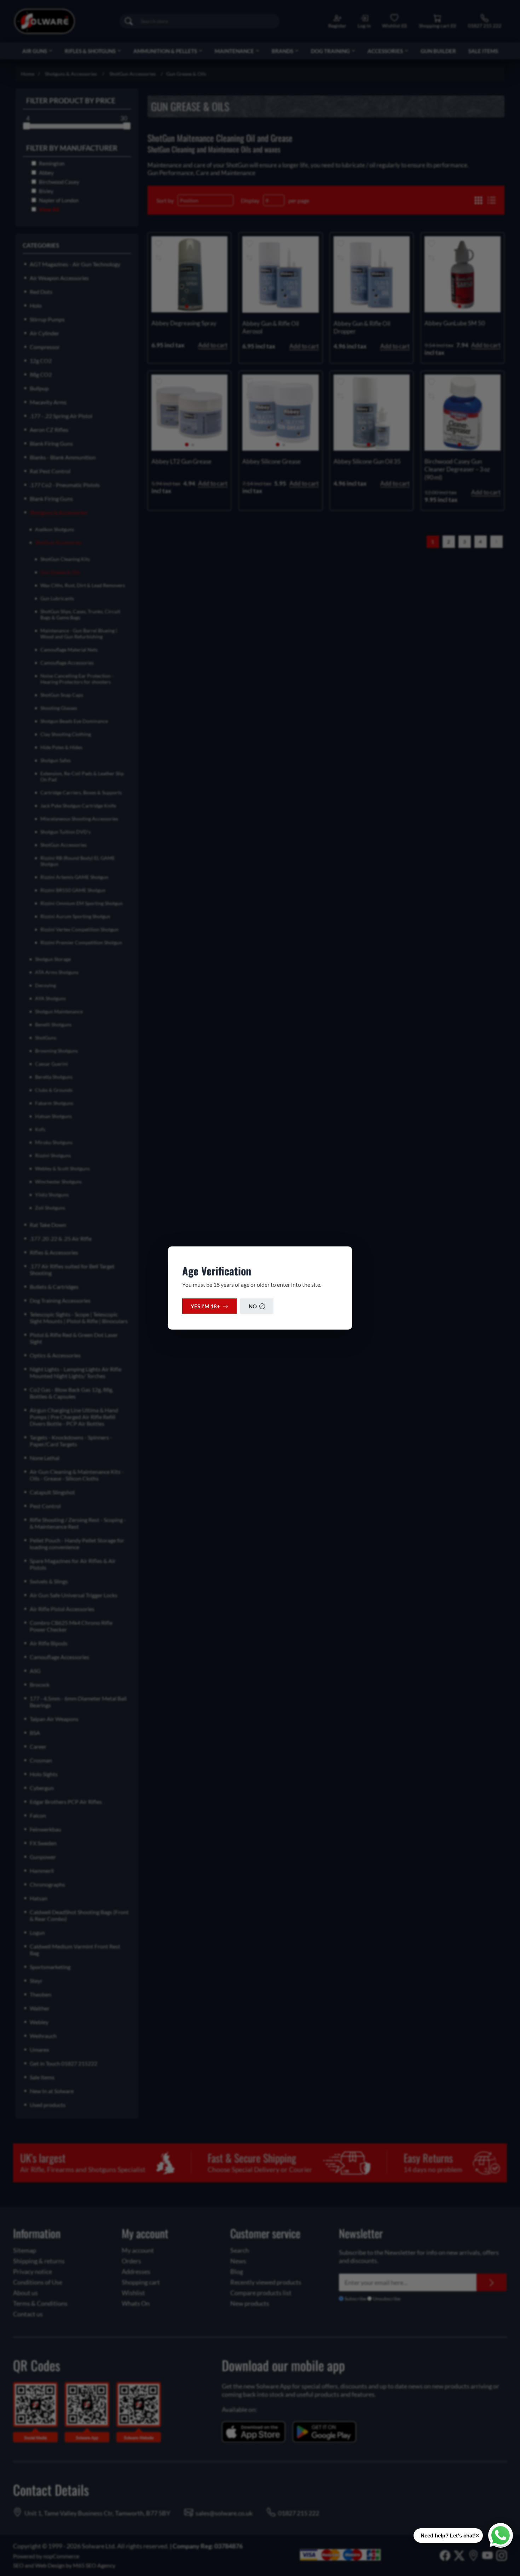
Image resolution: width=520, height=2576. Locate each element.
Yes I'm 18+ (205, 1306)
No (253, 1306)
